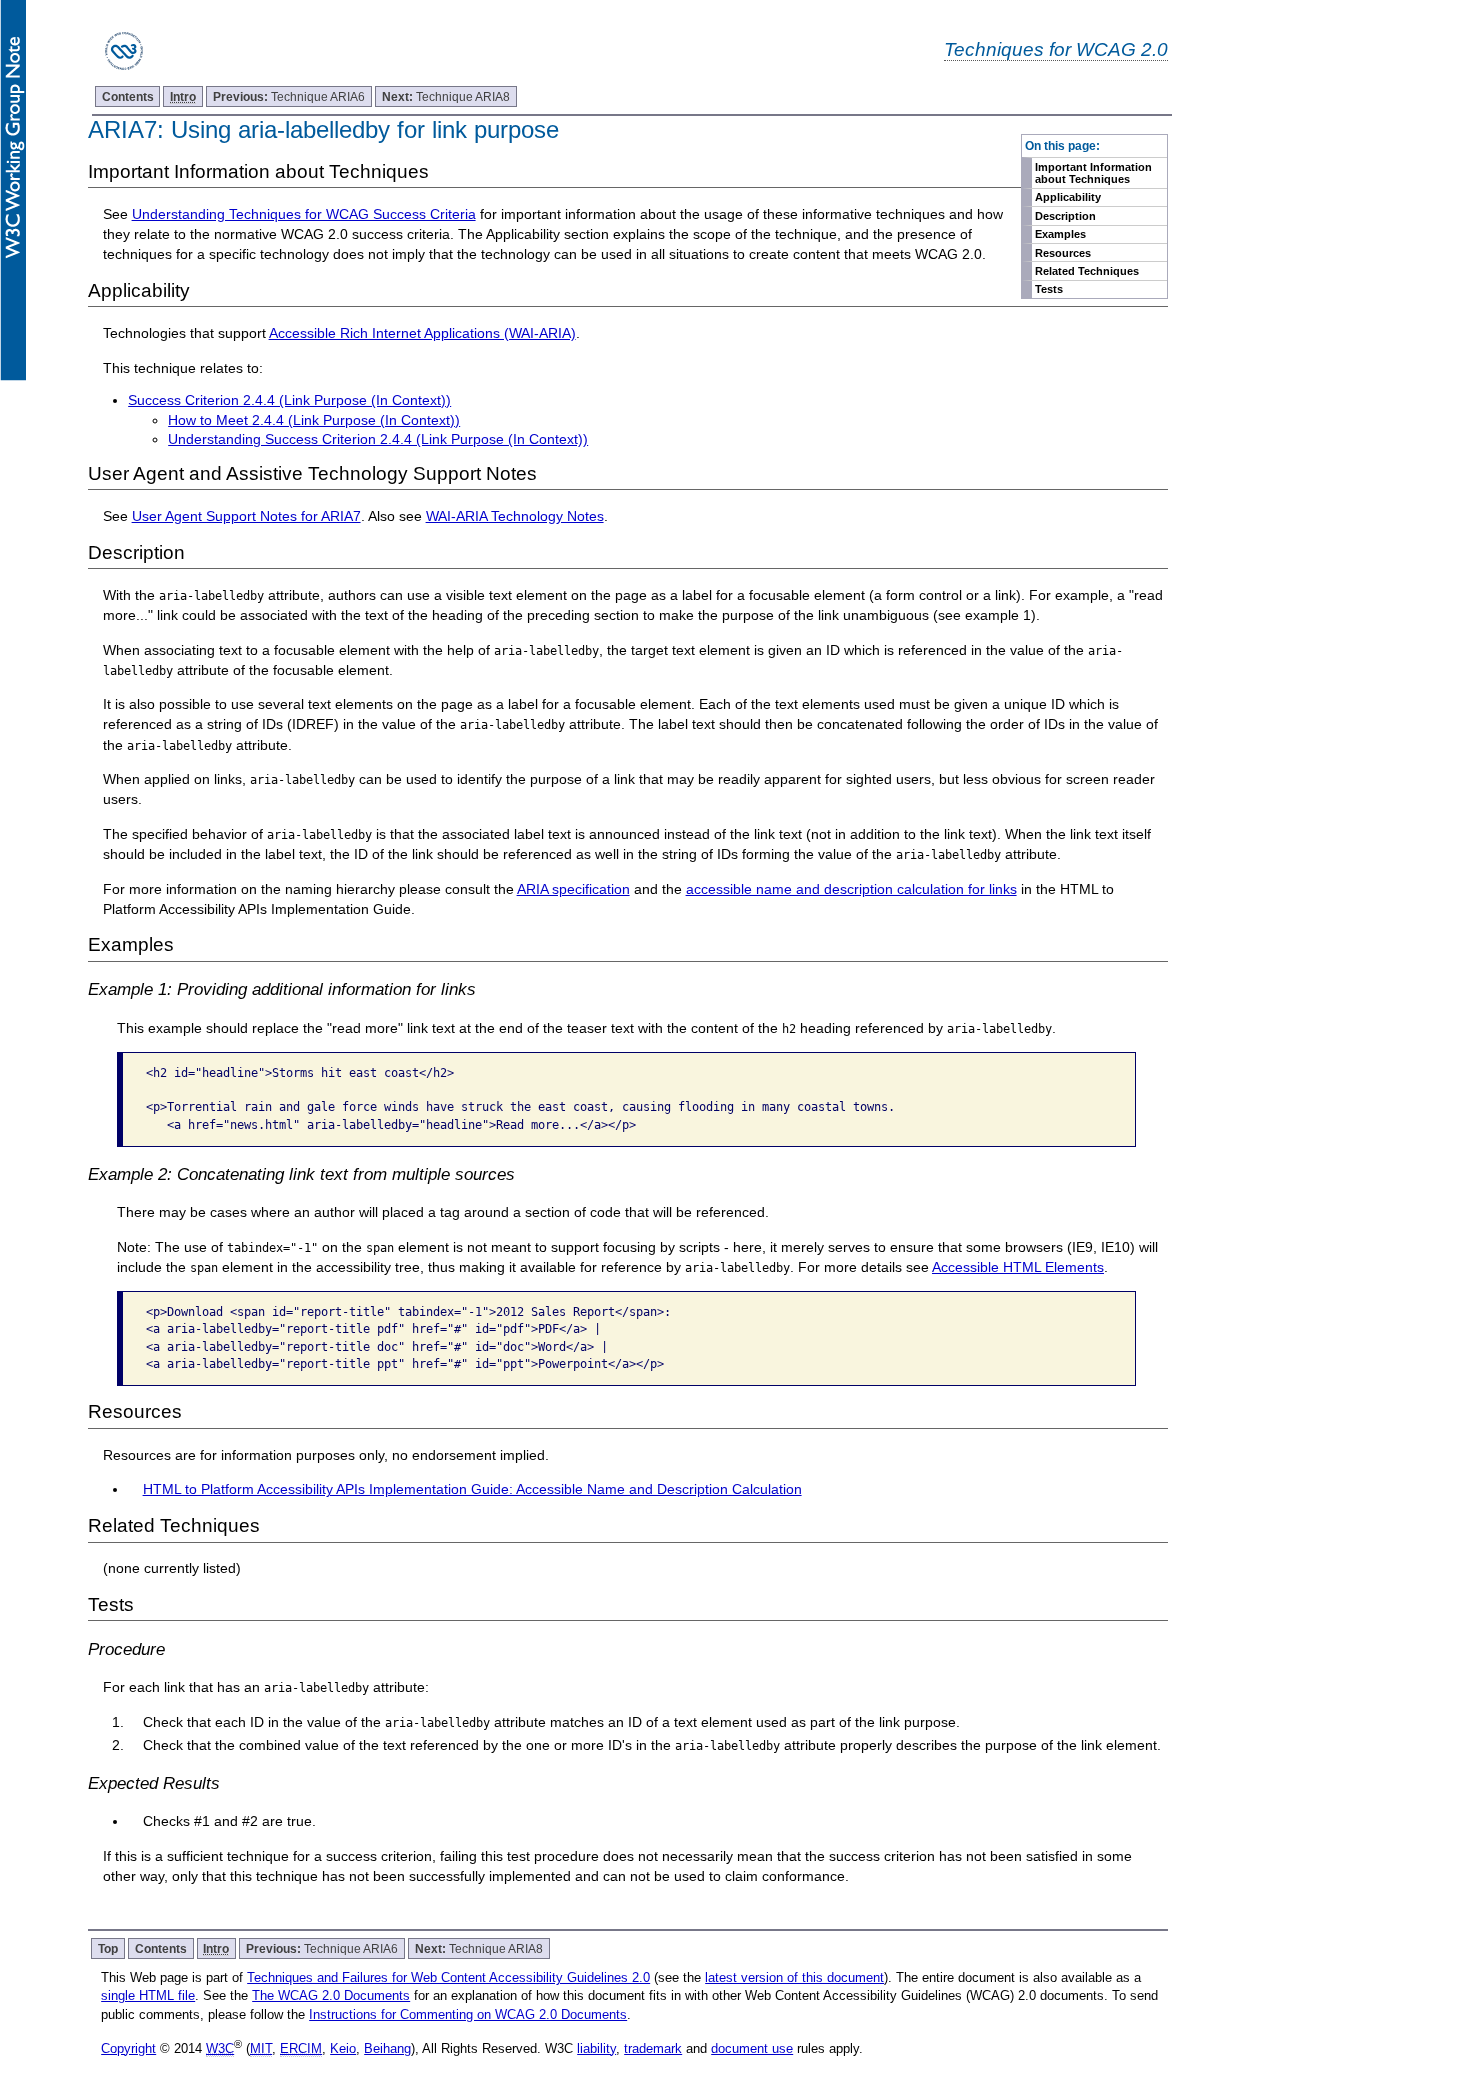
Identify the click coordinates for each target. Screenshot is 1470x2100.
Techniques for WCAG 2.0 (1056, 49)
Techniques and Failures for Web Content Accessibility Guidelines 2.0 (448, 1977)
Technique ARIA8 (446, 96)
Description (1065, 216)
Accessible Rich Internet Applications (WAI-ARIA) (422, 333)
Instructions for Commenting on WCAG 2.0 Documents (468, 2014)
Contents (128, 96)
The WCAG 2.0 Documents (331, 1995)
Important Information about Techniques (1093, 173)
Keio (343, 2048)
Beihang (387, 2048)
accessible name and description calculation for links (851, 889)
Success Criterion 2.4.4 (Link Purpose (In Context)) (289, 400)
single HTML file (148, 1995)
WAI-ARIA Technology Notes (515, 516)
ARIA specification (573, 889)
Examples (1060, 234)
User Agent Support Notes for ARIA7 (246, 516)
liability (596, 2048)
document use (752, 2048)
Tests (1049, 289)
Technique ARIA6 (289, 96)
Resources (1063, 253)
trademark (653, 2048)
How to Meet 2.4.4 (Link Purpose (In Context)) (314, 420)
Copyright (128, 2048)
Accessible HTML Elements (1018, 1267)
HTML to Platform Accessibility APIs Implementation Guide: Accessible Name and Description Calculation (472, 1489)
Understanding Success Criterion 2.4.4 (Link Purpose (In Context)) (378, 439)
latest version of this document (794, 1977)
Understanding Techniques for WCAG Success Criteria (304, 214)
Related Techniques (1087, 271)
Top (108, 1948)
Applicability (1068, 197)
